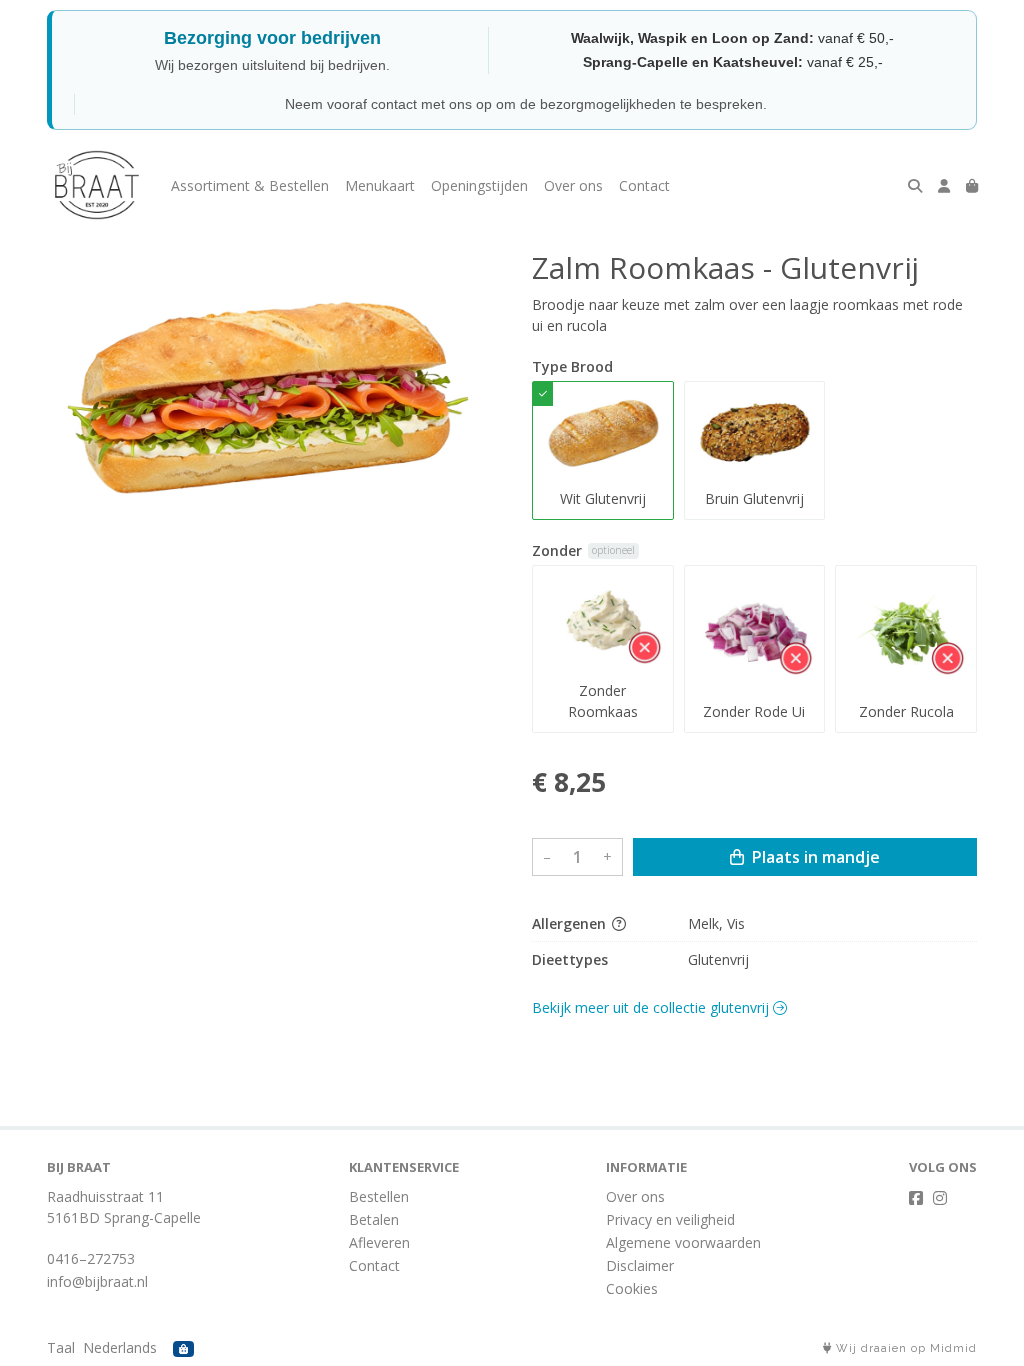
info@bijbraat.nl (97, 1281)
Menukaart (380, 185)
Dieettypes (570, 959)
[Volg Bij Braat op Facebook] (916, 1198)
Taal (61, 1347)
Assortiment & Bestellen (250, 185)
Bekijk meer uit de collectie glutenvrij (652, 1007)
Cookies (632, 1288)
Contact (644, 185)
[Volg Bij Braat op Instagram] (940, 1198)
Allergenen (571, 923)
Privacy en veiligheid (670, 1219)
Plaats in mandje (814, 857)
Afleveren (379, 1242)
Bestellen (379, 1196)
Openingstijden (479, 185)
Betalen (374, 1219)
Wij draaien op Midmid (904, 1348)
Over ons (573, 185)
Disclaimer (640, 1265)
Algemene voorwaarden (683, 1242)
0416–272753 (91, 1258)
